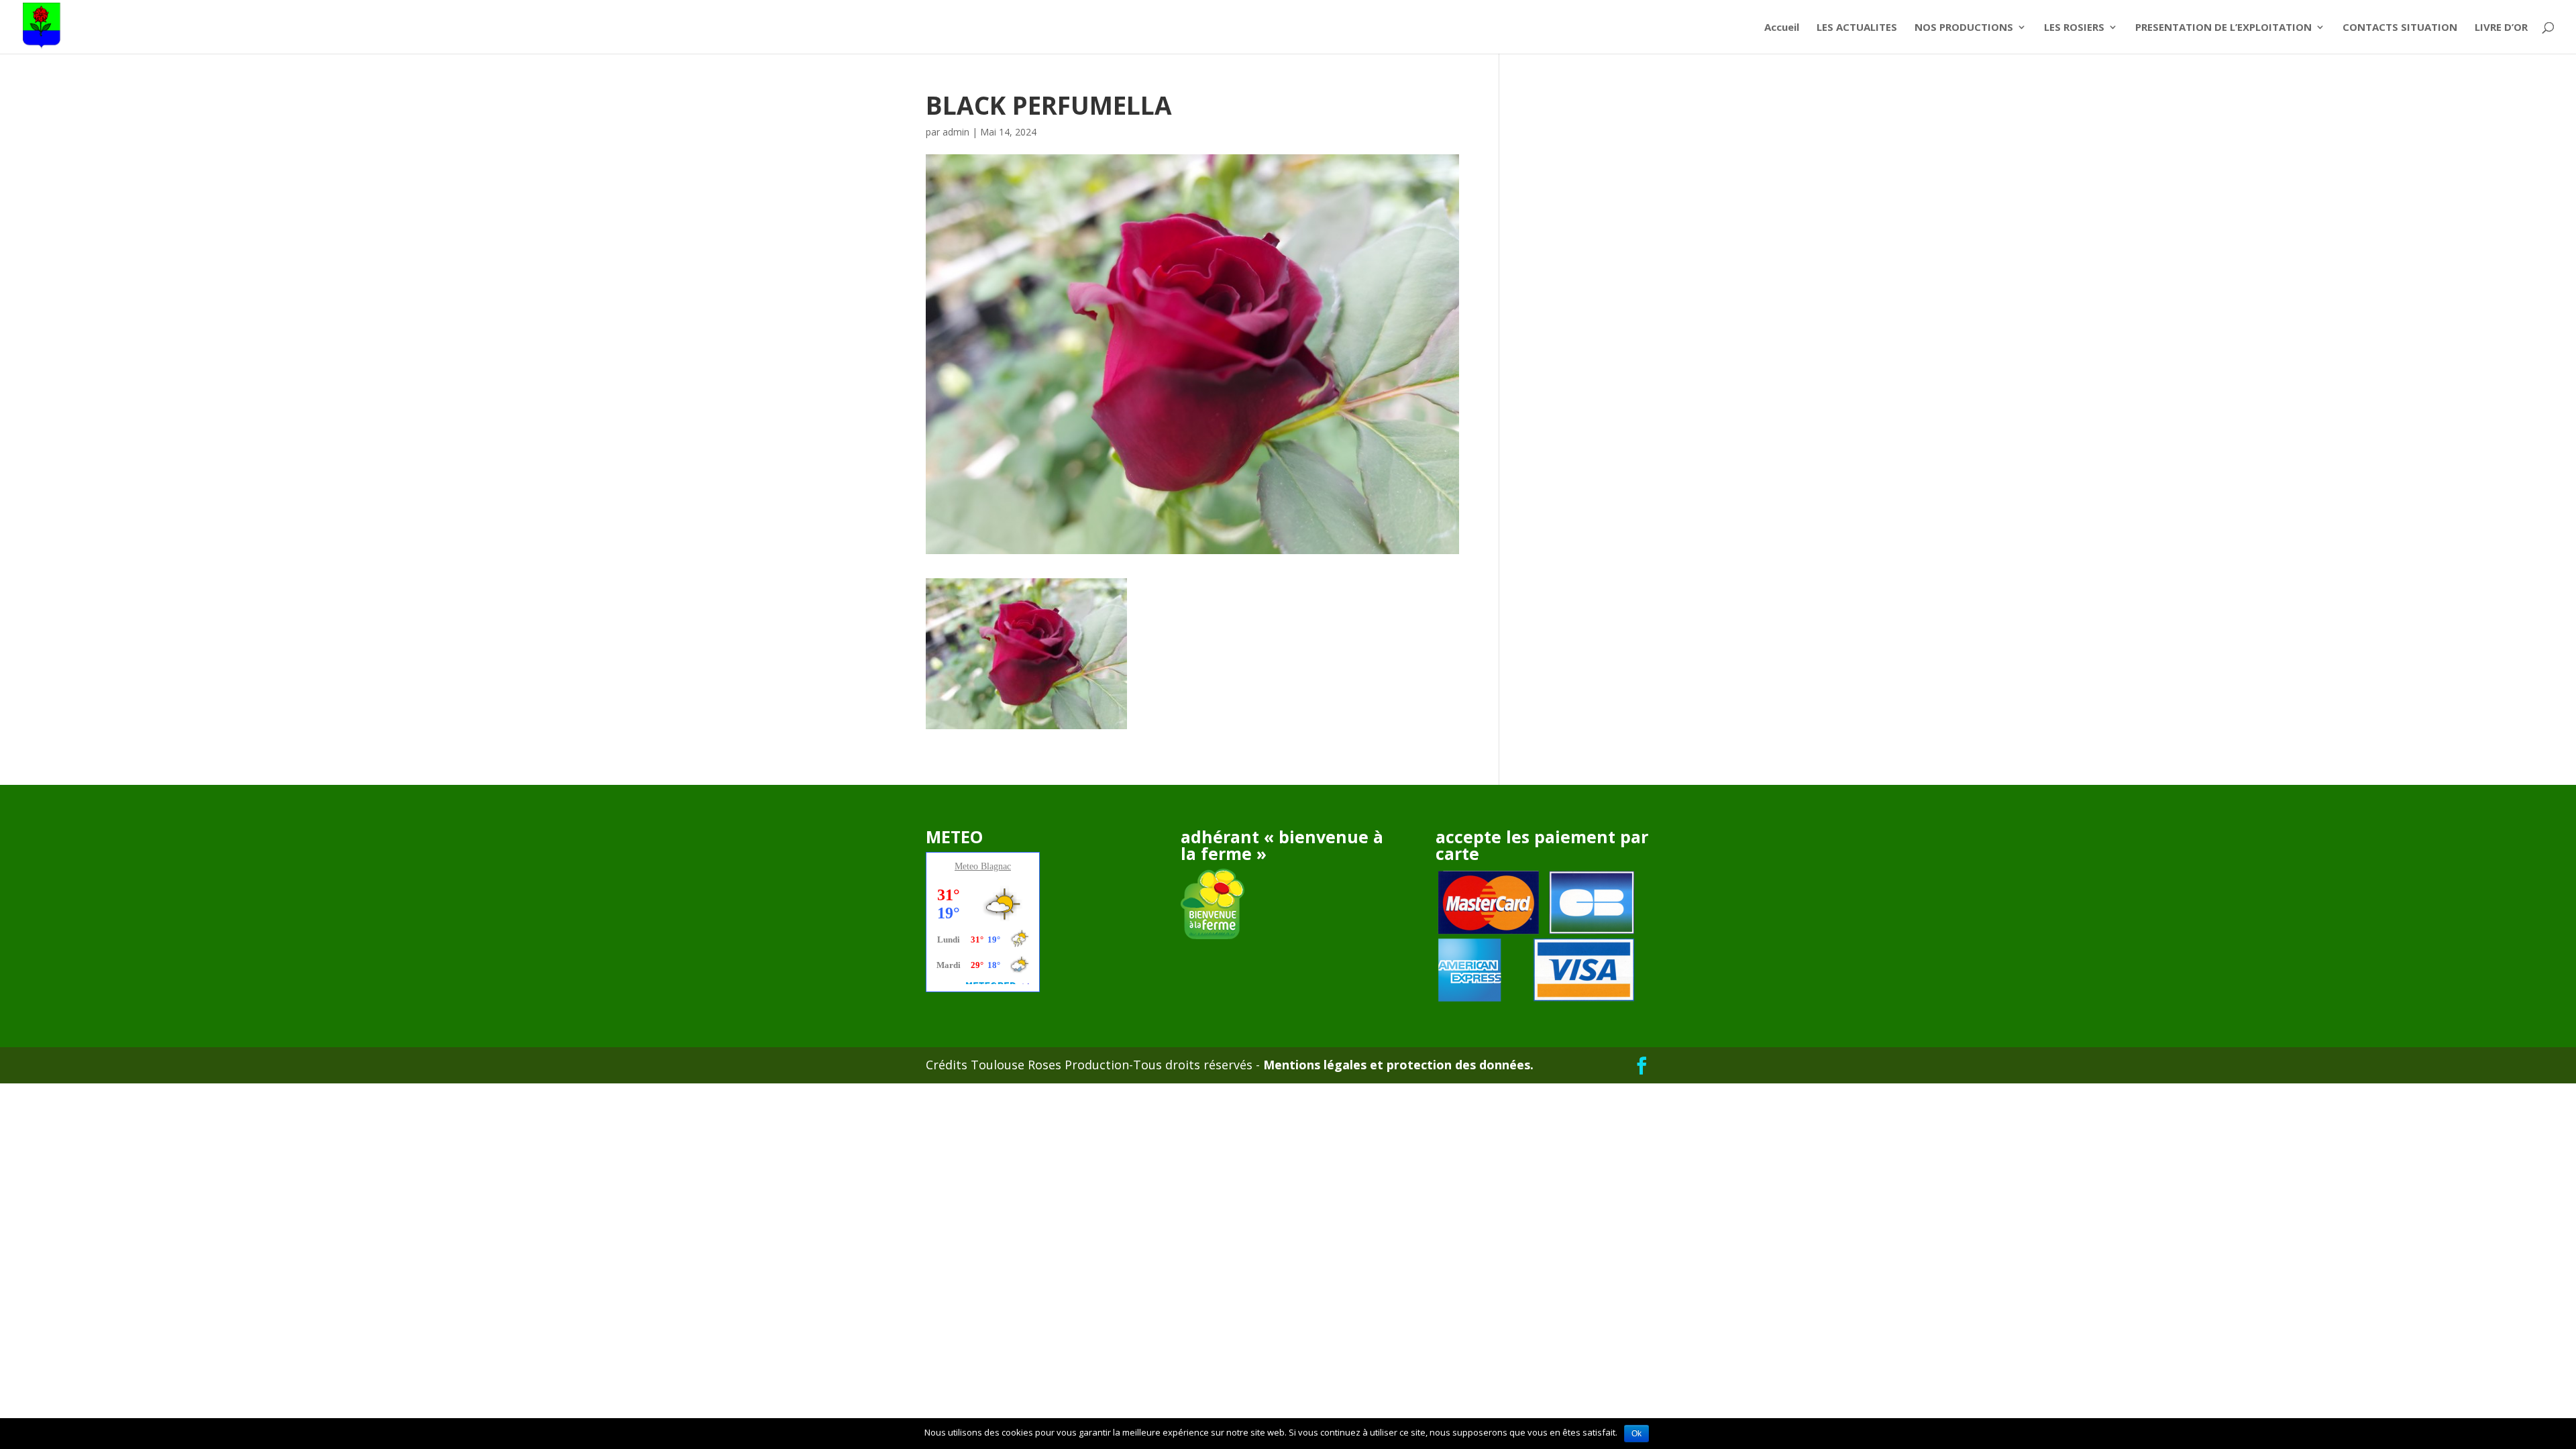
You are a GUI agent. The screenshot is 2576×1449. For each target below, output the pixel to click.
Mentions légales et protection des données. (1397, 1065)
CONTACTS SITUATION (2400, 28)
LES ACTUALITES (1857, 28)
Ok (1636, 1434)
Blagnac (996, 866)
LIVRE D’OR (2501, 28)
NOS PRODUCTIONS (1964, 28)
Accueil (1782, 28)
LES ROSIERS (2074, 28)
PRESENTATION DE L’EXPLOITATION (2223, 28)
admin (956, 132)
